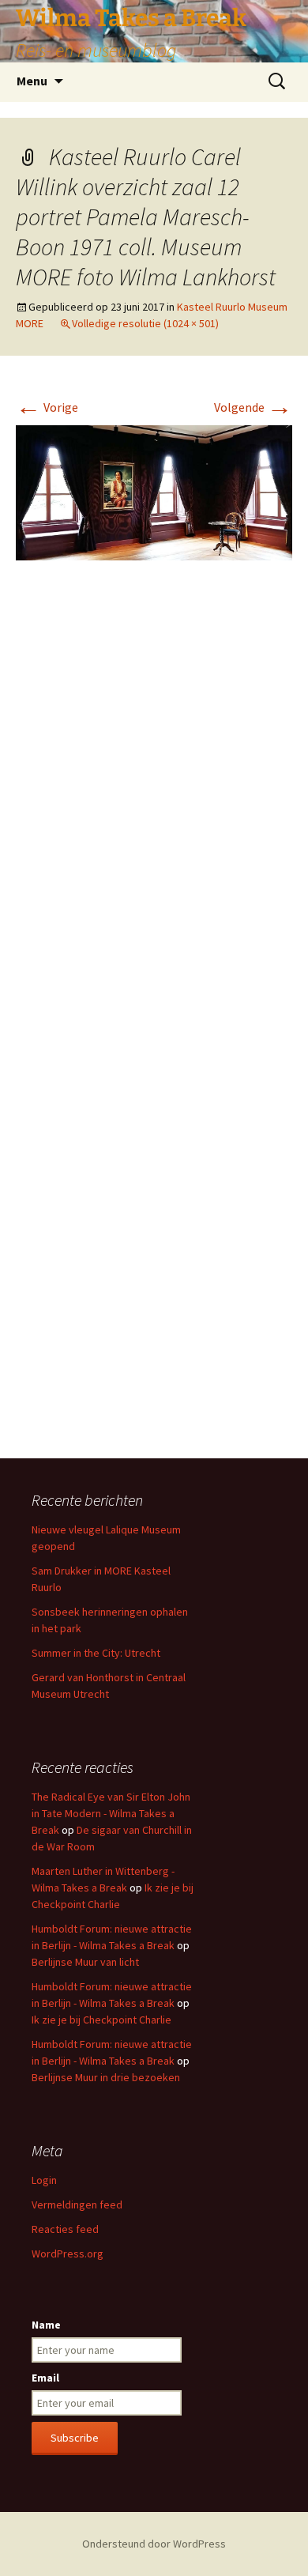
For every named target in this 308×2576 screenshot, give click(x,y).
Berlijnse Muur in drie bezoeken (106, 2077)
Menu (32, 81)
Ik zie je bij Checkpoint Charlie (101, 2020)
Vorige (47, 407)
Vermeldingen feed (77, 2204)
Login (44, 2180)
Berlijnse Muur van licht (85, 1962)
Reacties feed (65, 2229)
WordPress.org (68, 2254)
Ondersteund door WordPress (154, 2544)
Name (46, 2325)
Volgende (253, 407)
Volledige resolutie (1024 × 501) (145, 323)
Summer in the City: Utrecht (96, 1653)
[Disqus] (154, 809)
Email (45, 2378)
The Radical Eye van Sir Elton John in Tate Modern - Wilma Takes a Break (111, 1813)
